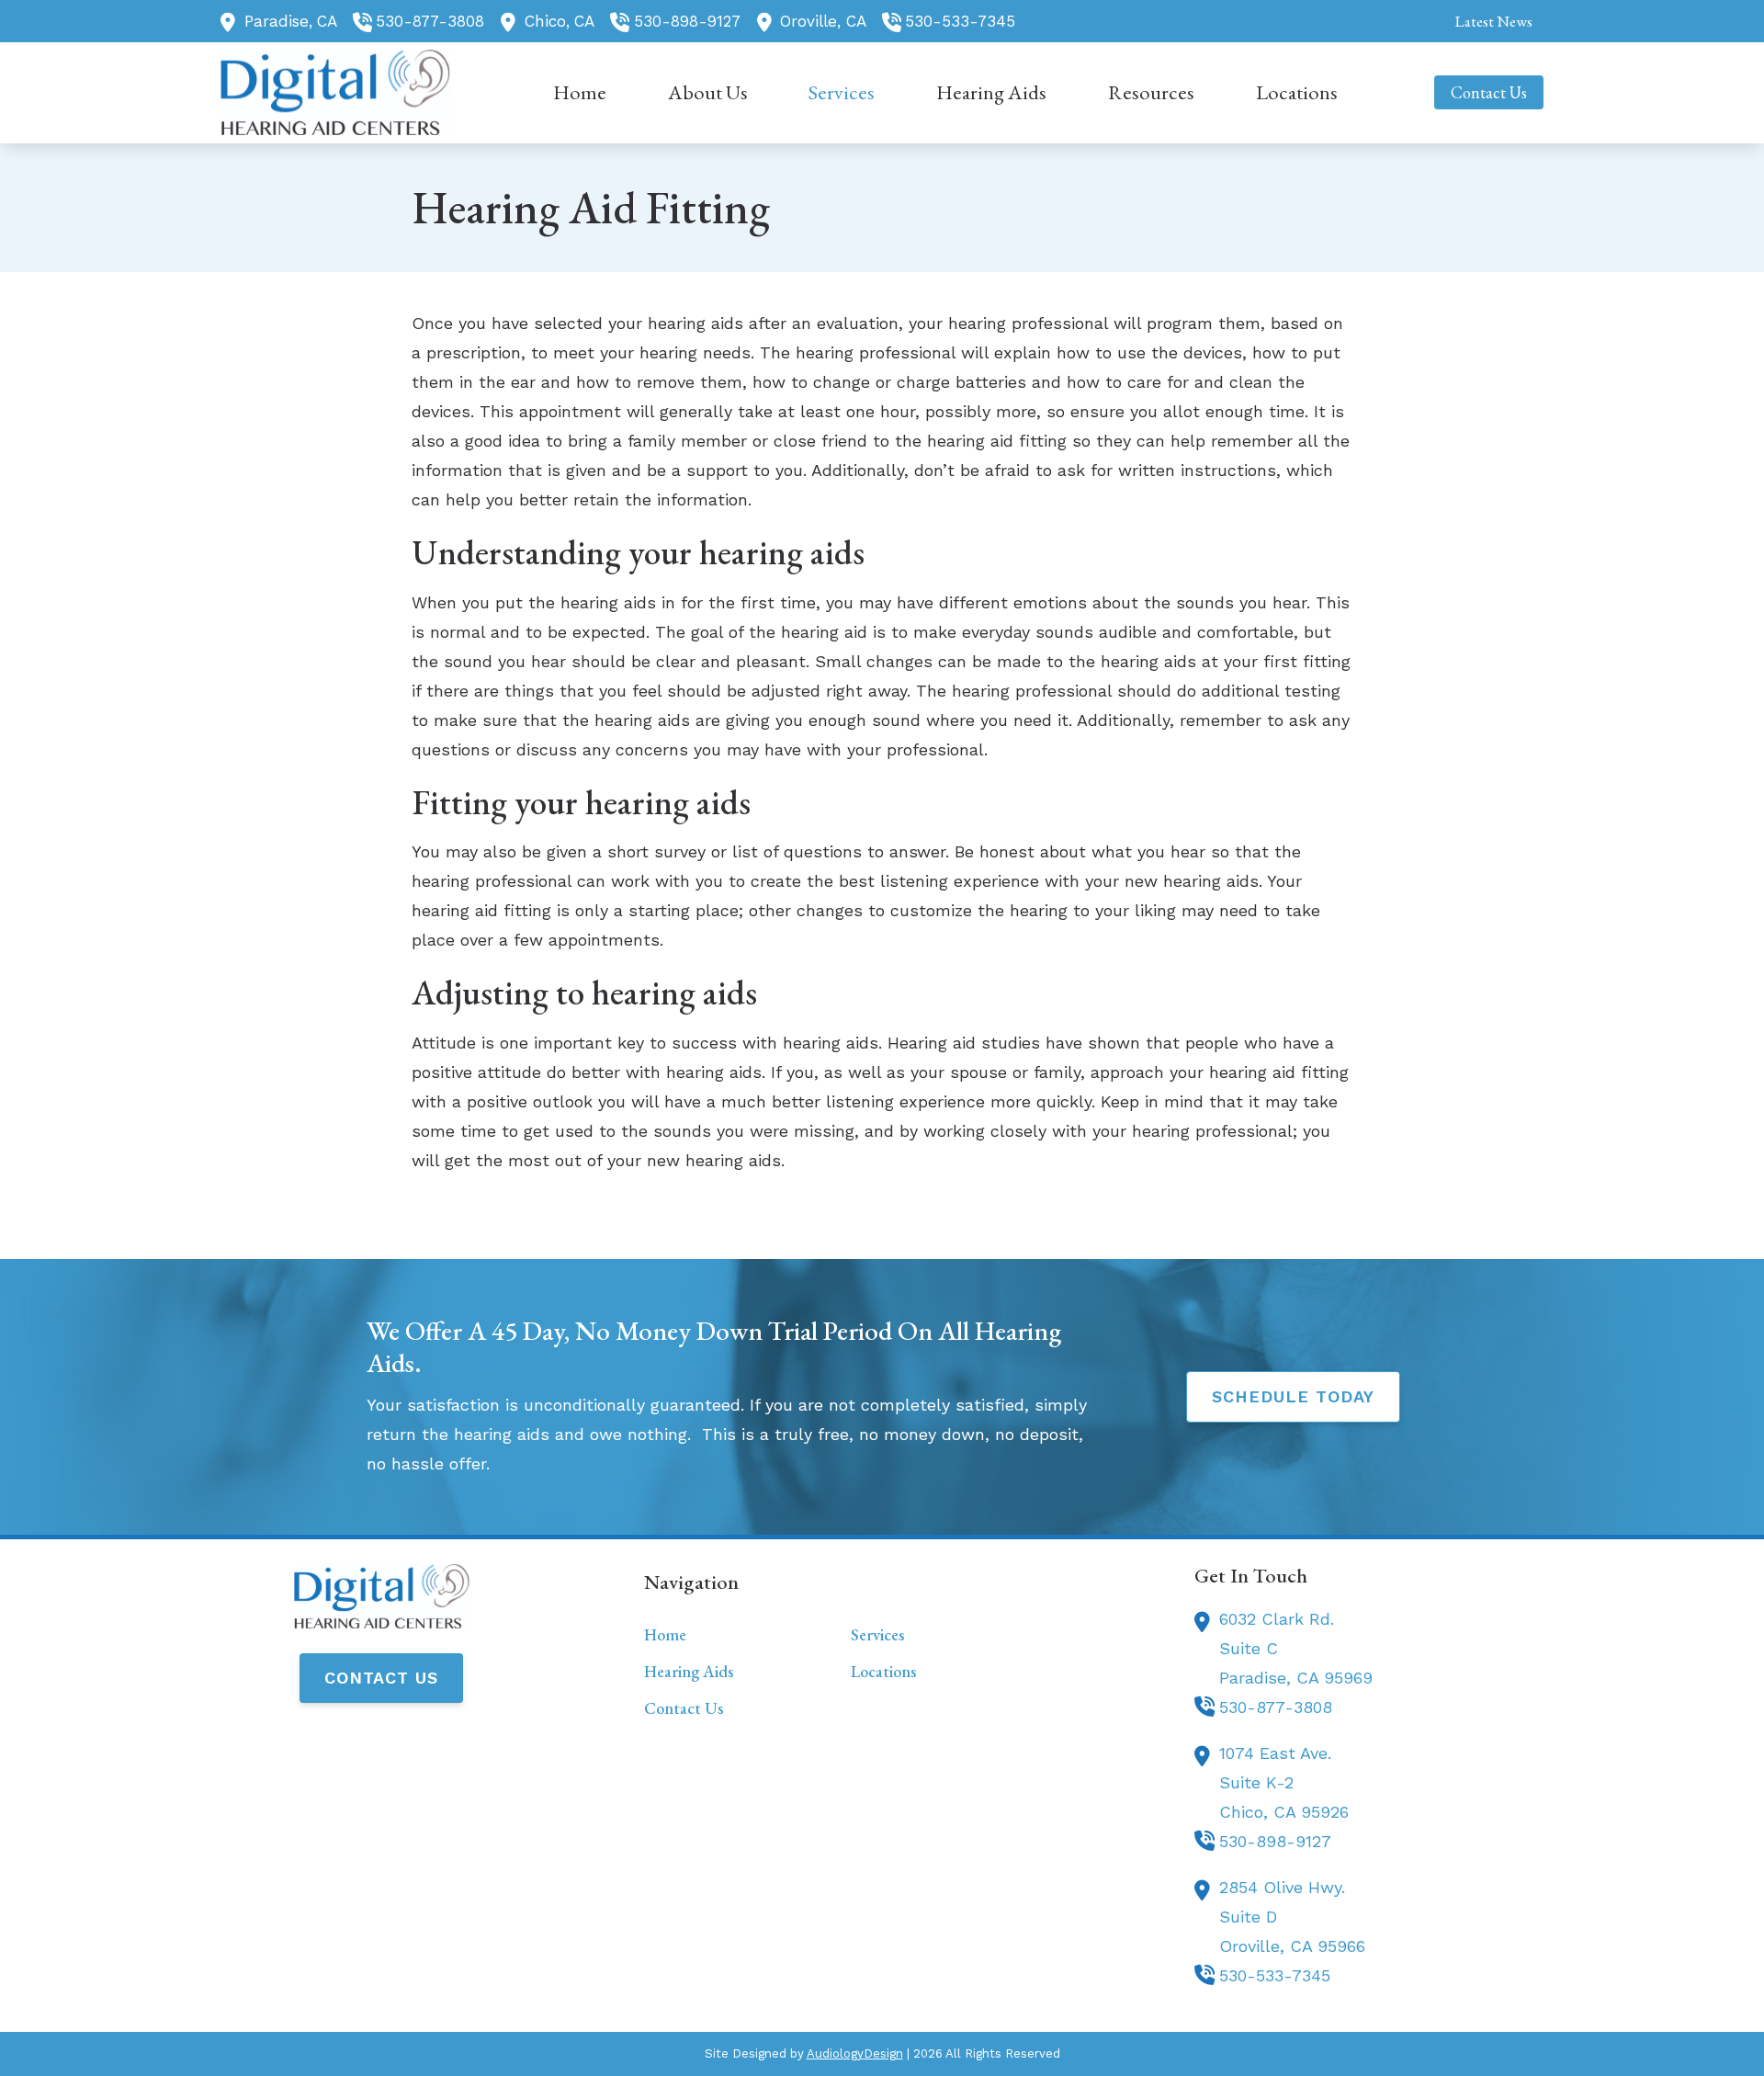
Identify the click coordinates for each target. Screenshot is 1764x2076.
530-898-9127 (687, 21)
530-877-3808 (430, 21)
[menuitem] (1488, 21)
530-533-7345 (960, 21)
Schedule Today (1293, 1396)
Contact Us (381, 1678)
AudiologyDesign (855, 2053)
